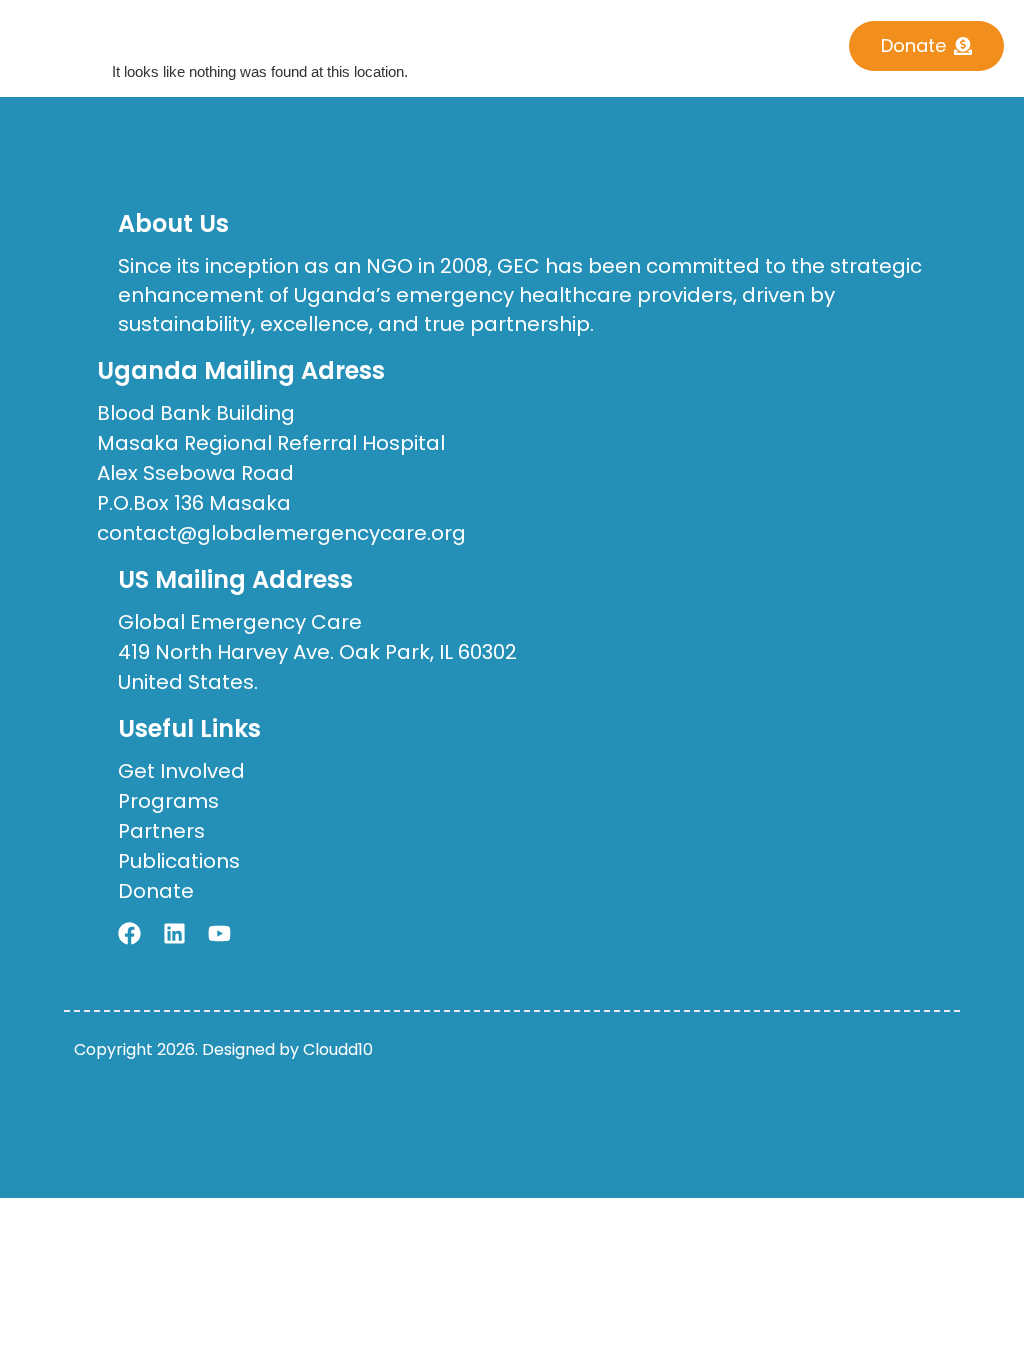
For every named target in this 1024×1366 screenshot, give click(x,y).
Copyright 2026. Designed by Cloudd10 (223, 1049)
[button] (467, 39)
